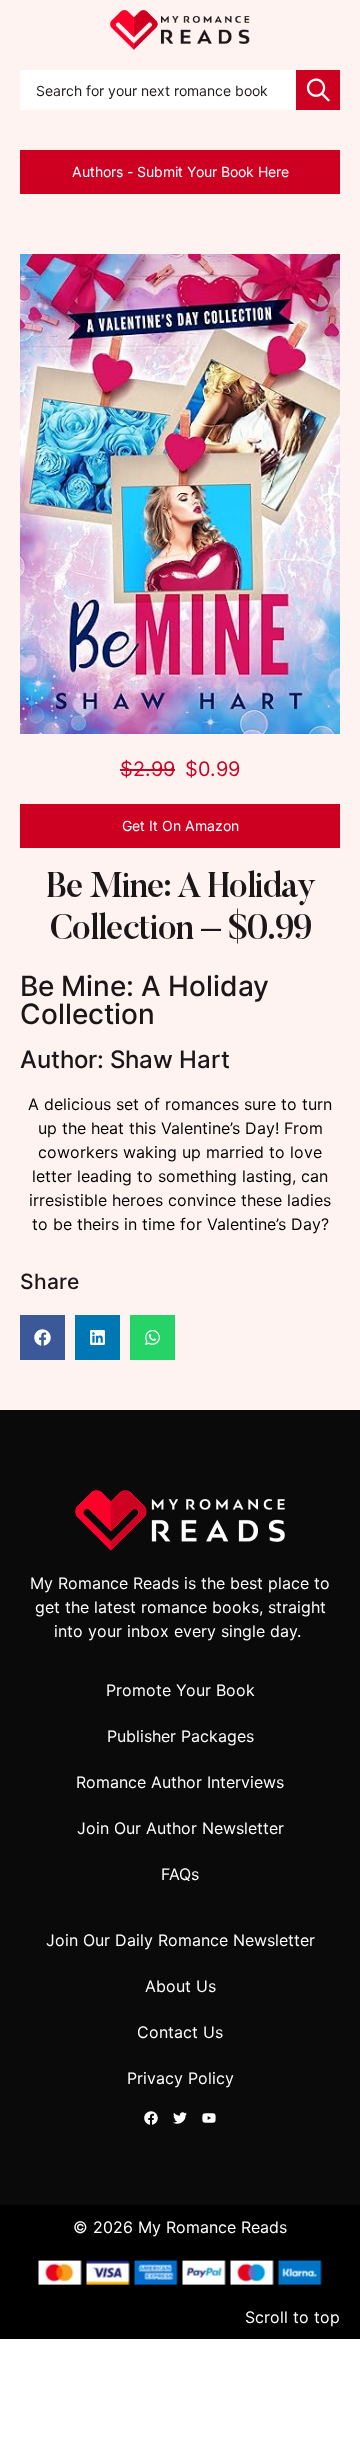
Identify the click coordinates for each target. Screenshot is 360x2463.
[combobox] (158, 90)
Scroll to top (292, 2317)
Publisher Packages (180, 1736)
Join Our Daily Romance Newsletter (180, 1940)
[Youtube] (209, 2118)
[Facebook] (151, 2118)
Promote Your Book (180, 1690)
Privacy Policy (180, 2078)
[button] (42, 1337)
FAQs (180, 1874)
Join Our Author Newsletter (180, 1828)
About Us (180, 1986)
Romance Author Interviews (180, 1782)
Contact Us (180, 2032)
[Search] (318, 90)
